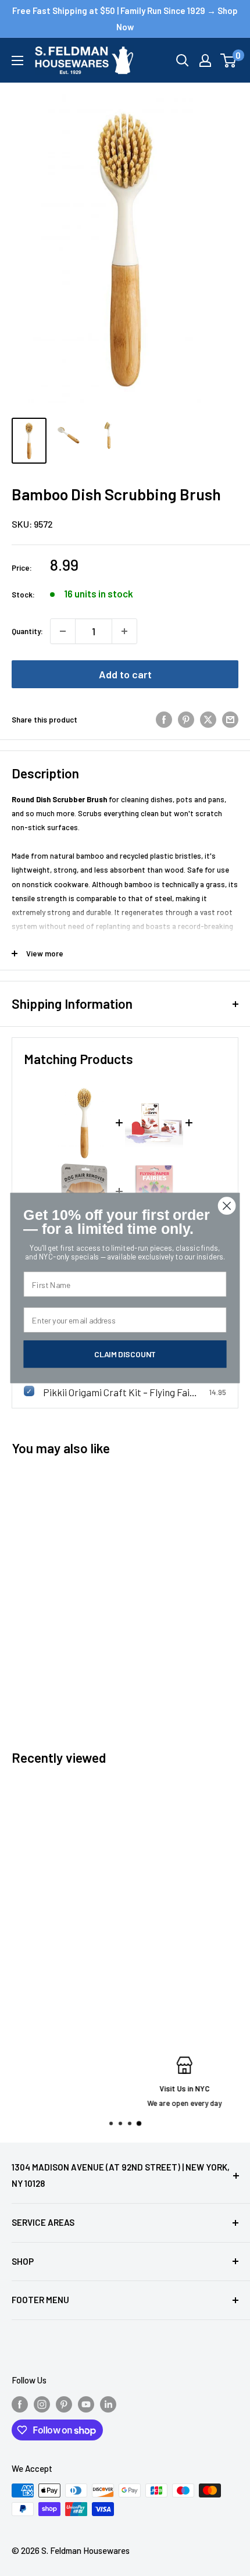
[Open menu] (17, 61)
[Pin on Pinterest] (186, 720)
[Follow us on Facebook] (20, 2404)
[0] (229, 61)
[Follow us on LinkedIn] (108, 2404)
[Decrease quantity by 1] (63, 631)
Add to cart (125, 674)
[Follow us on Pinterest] (64, 2404)
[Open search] (183, 61)
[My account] (205, 61)
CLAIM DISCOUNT (125, 1354)
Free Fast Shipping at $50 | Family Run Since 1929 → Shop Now (125, 19)
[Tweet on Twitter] (208, 720)
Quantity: (27, 631)
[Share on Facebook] (164, 720)
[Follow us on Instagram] (42, 2404)
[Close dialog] (227, 1206)
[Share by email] (230, 720)
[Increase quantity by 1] (124, 631)
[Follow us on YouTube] (86, 2404)
